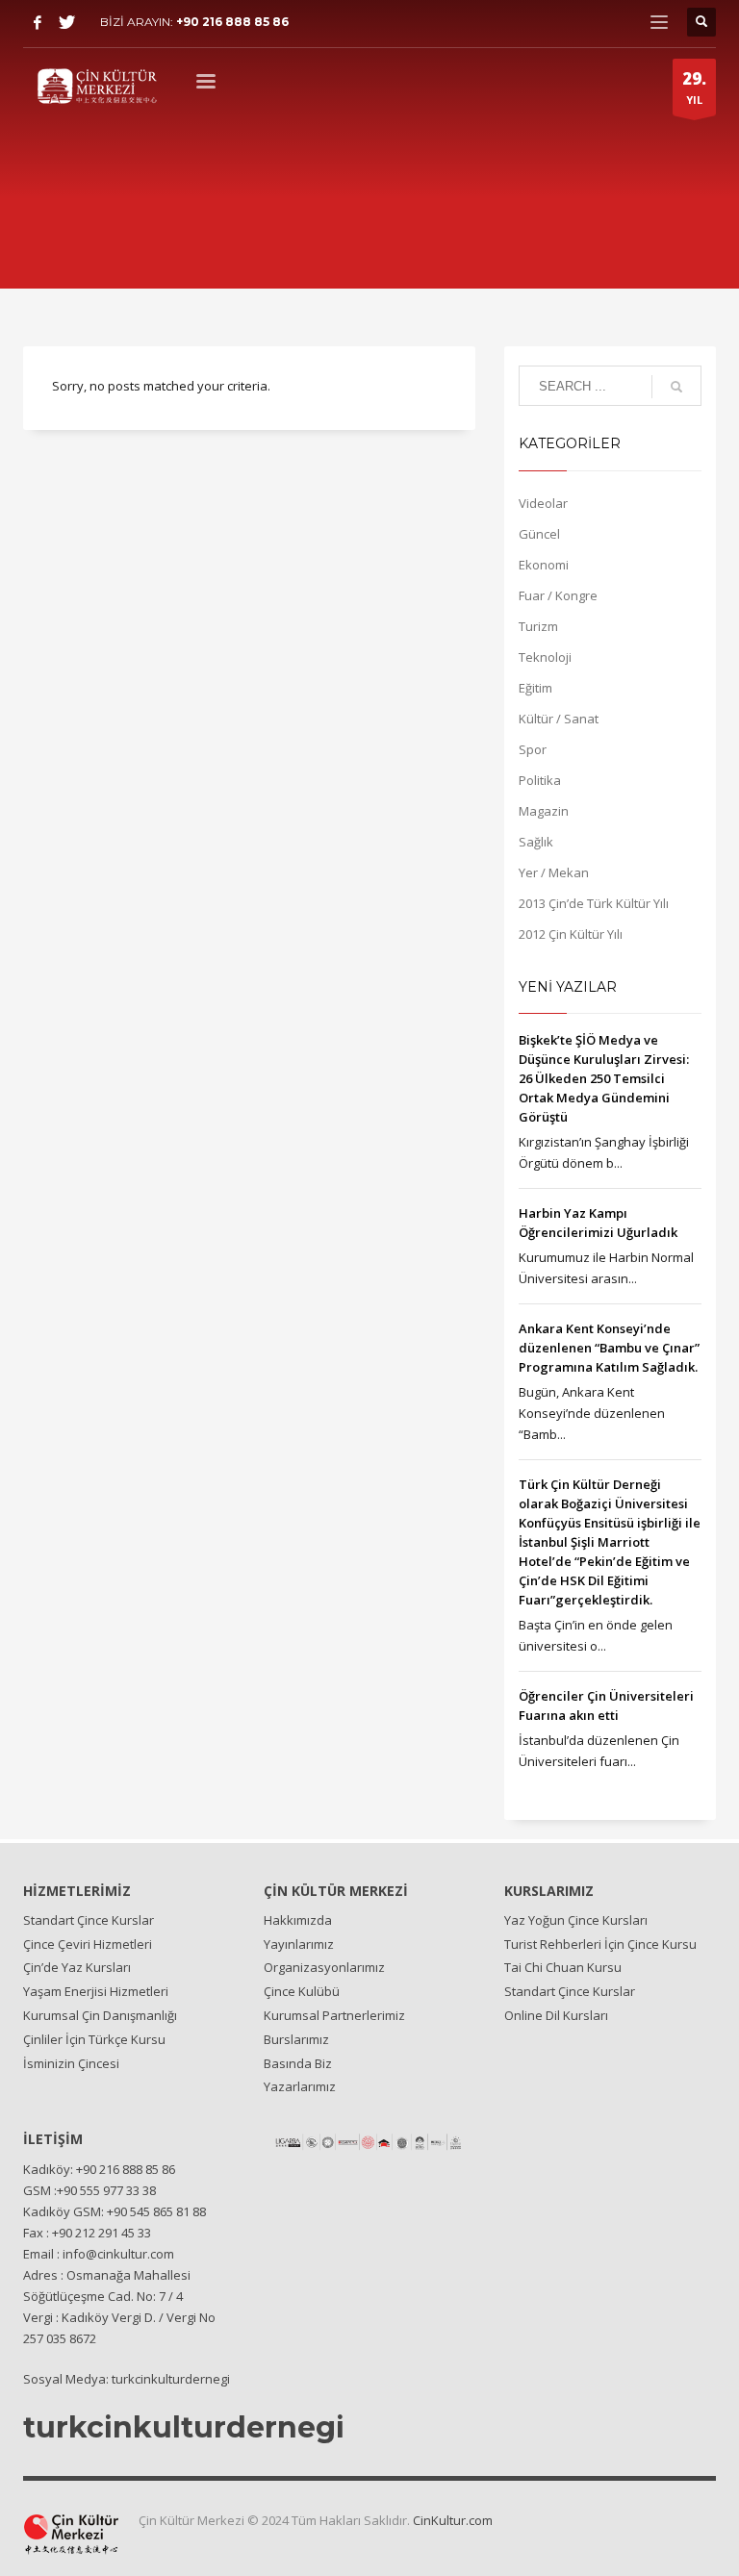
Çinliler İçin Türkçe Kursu (94, 2039)
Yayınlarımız (299, 1944)
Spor (533, 749)
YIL (694, 87)
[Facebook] (38, 22)
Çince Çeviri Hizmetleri (88, 1944)
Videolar (543, 503)
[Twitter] (66, 22)
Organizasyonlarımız (324, 1967)
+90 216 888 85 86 (232, 22)
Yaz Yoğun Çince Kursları (576, 1920)
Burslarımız (296, 2039)
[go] (676, 387)
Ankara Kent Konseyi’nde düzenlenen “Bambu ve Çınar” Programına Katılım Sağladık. (609, 1348)
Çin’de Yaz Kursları (77, 1967)
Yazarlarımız (300, 2086)
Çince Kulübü (302, 1991)
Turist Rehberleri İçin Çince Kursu (600, 1944)
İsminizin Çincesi (71, 2063)
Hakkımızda (298, 1920)
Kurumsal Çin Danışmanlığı (100, 2015)
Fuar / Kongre (558, 595)
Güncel (539, 534)
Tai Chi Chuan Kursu (563, 1967)
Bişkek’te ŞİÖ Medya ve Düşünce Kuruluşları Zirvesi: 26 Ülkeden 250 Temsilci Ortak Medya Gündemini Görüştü (604, 1078)
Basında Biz (298, 2063)
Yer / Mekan (554, 872)
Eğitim (535, 688)
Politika (540, 780)
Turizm (538, 626)
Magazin (544, 811)
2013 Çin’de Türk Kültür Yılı (594, 903)
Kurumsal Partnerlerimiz (334, 2015)
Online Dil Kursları (556, 2015)
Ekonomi (544, 565)
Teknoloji (545, 657)
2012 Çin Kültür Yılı (571, 934)
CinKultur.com (453, 2520)
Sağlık (536, 842)
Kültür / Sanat (559, 719)
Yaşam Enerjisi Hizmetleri (96, 1991)
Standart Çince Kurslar (89, 1920)
